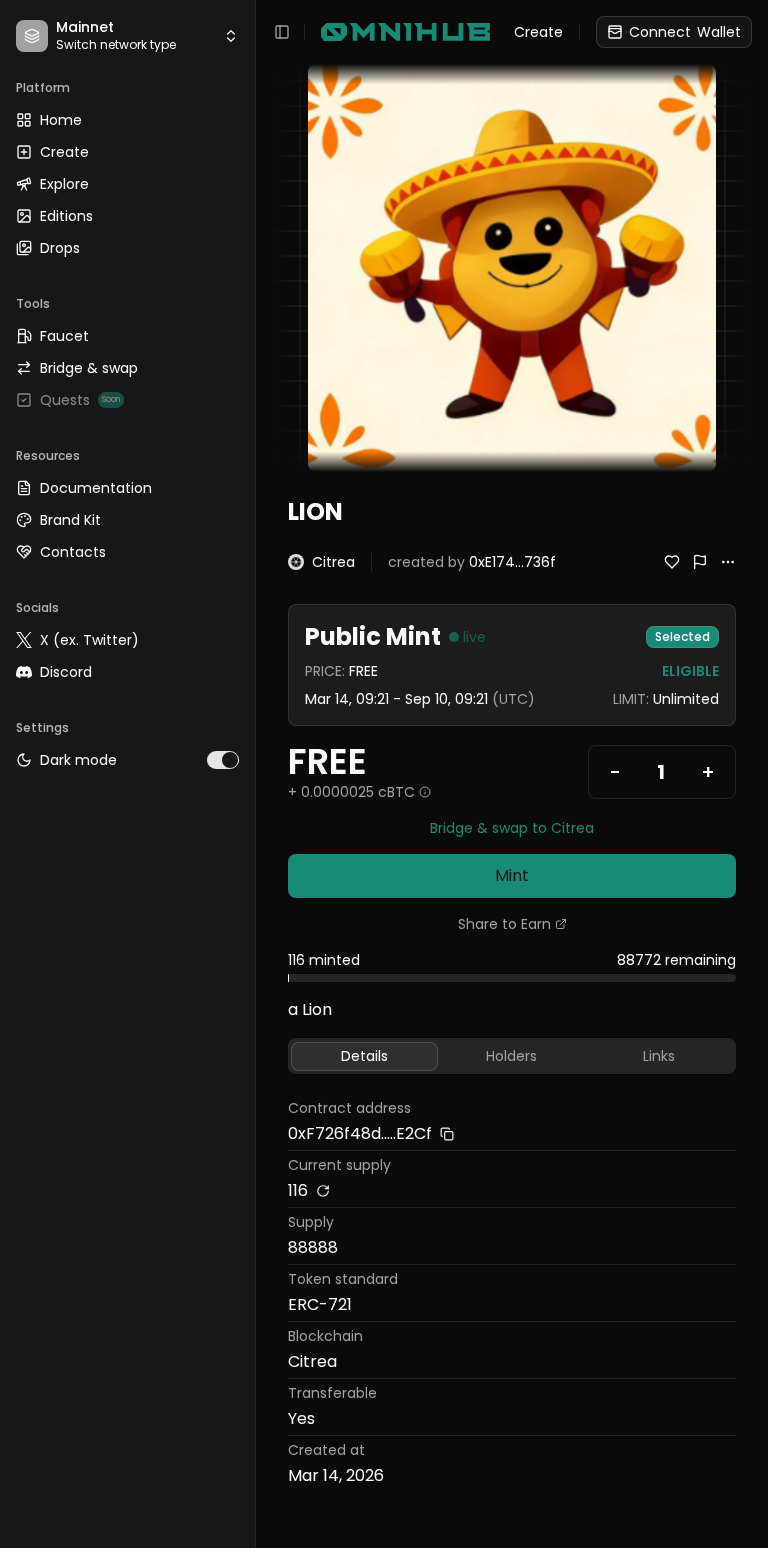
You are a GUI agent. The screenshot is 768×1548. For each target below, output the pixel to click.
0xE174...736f (512, 562)
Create (538, 32)
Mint (512, 875)
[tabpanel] (512, 1295)
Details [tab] (364, 1056)
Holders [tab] (511, 1056)
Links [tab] (659, 1056)
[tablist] (512, 1056)
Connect (685, 32)
